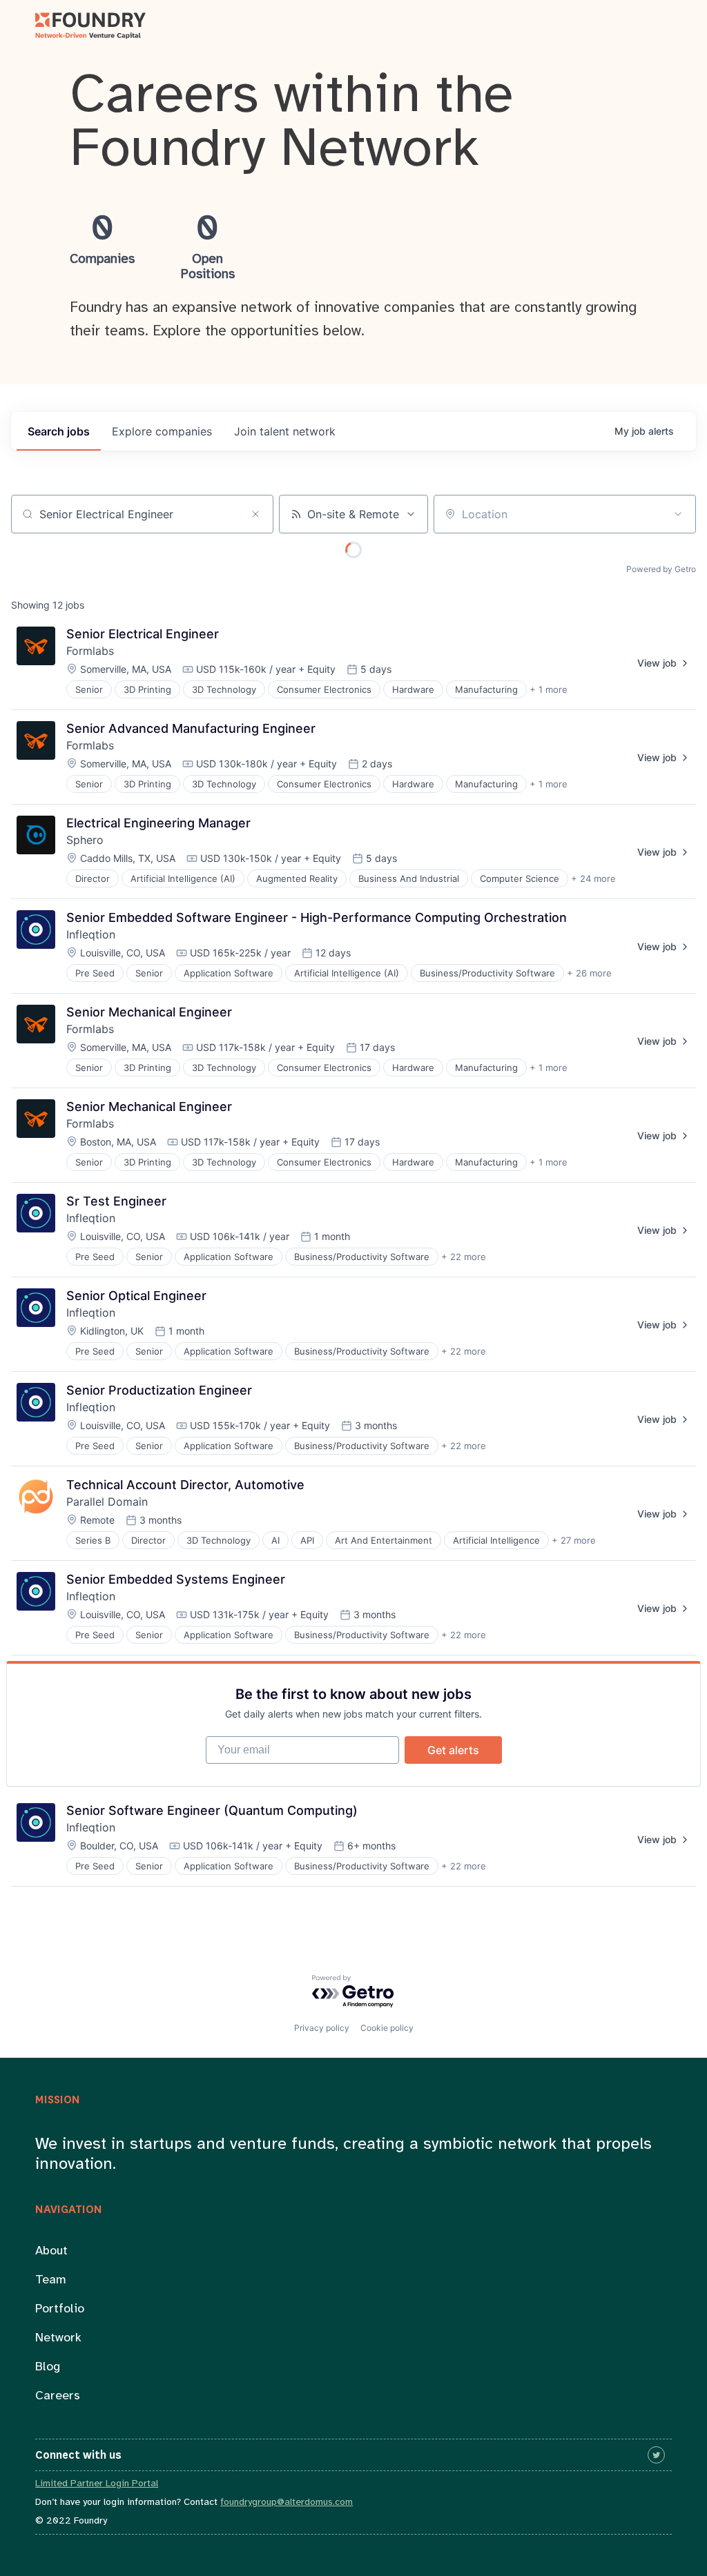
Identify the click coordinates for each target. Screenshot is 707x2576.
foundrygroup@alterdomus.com (287, 2503)
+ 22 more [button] (464, 1257)
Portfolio (60, 2309)
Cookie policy (387, 2028)
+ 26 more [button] (589, 973)
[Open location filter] (678, 514)
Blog (48, 2367)
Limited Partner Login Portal (97, 2484)
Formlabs (90, 651)
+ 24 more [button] (593, 878)
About (51, 2251)
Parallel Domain (107, 1502)
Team (51, 2280)
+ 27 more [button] (574, 1540)
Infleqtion (91, 934)
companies (162, 431)
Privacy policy (322, 2028)
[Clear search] (255, 514)
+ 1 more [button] (549, 689)
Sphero (85, 840)
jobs (59, 431)
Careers (58, 2396)
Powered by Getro (661, 569)
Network (58, 2338)
